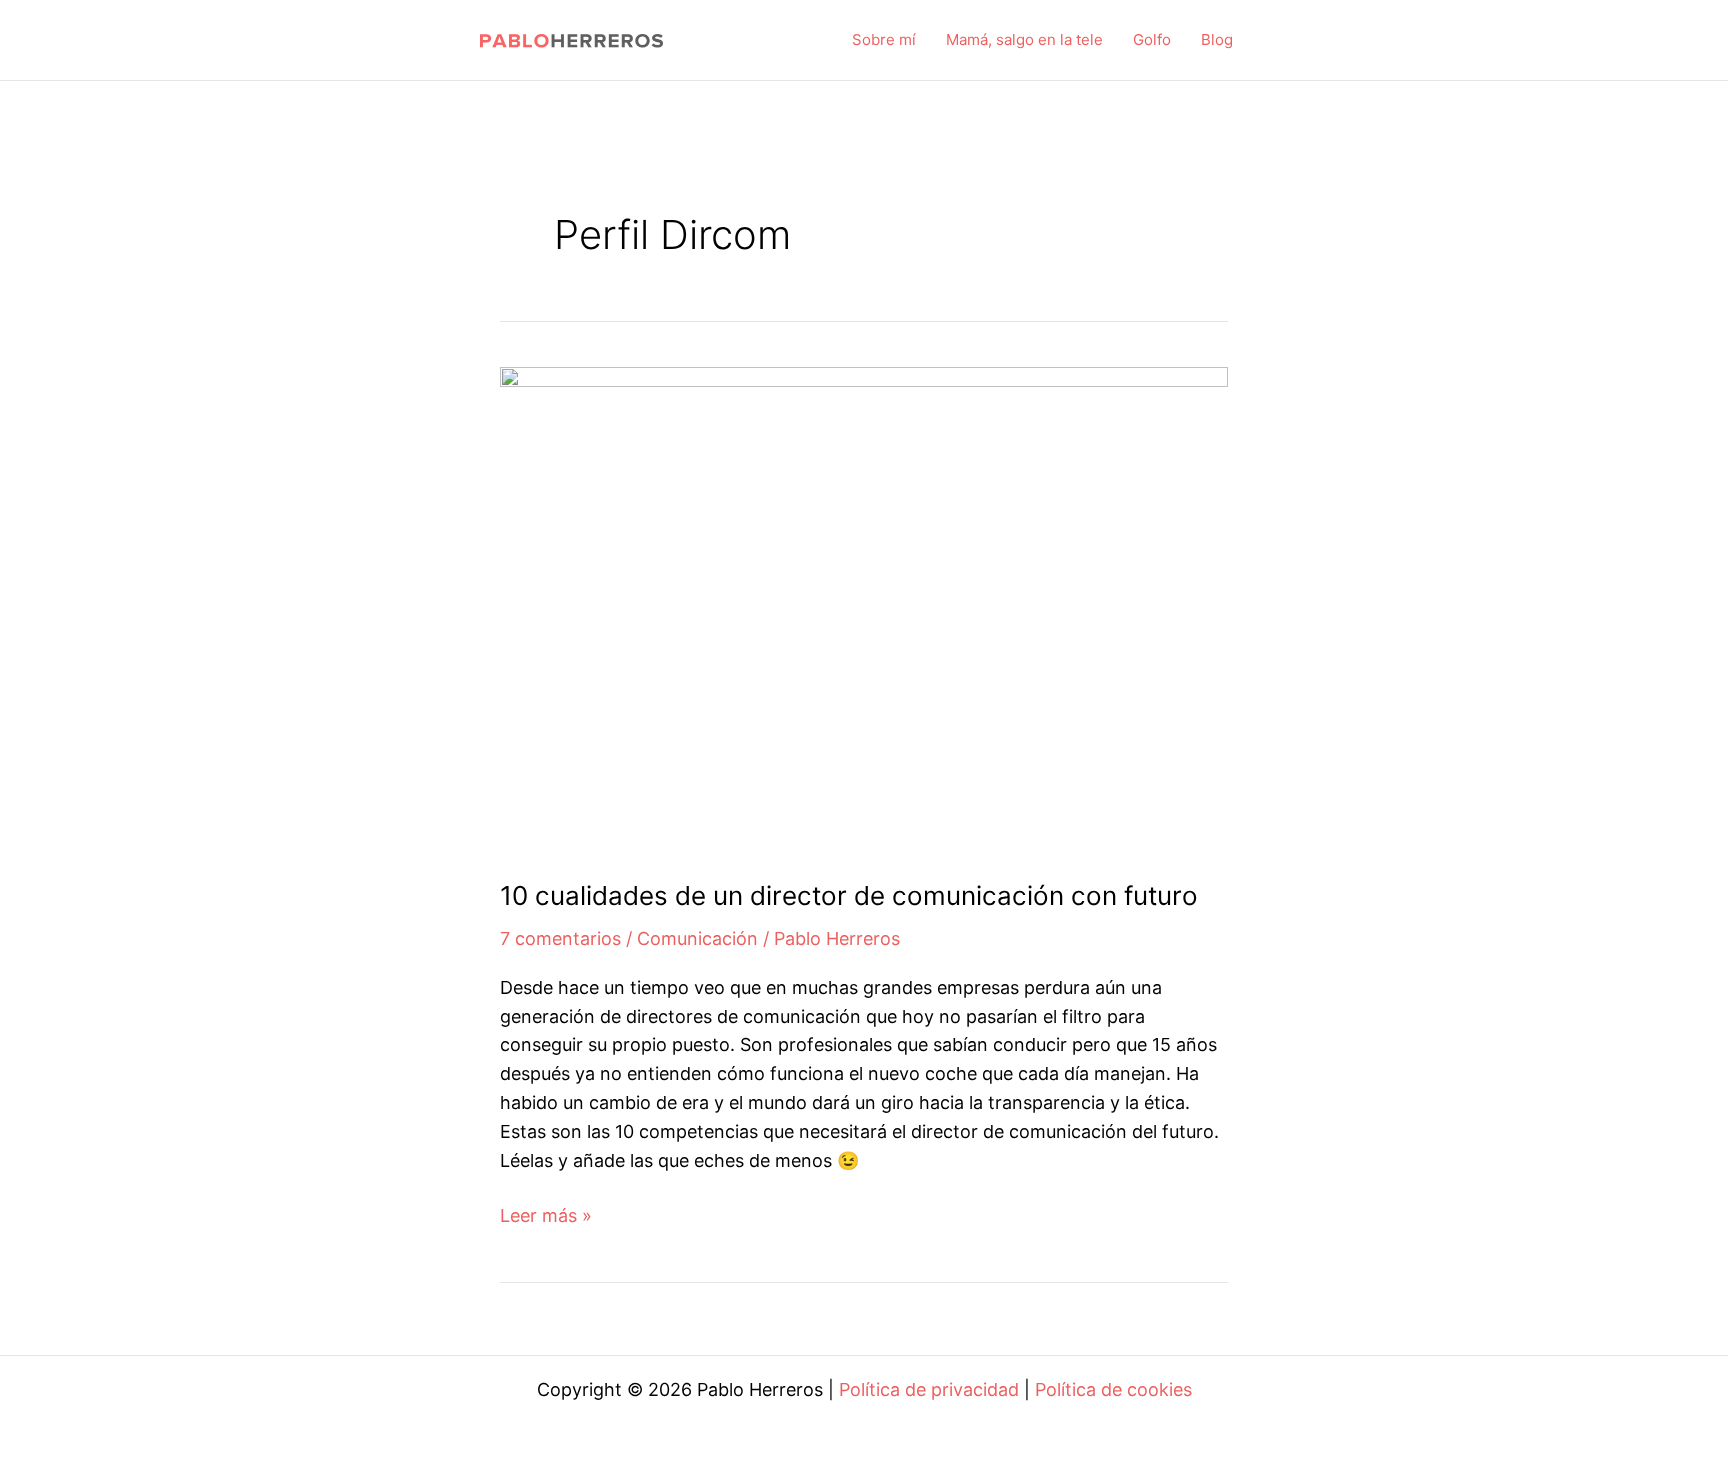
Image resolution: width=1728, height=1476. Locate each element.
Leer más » (546, 1217)
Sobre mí (884, 39)
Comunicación (697, 938)
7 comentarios (560, 938)
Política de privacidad (929, 1389)
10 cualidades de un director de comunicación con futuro (849, 895)
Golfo (1152, 39)
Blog (1217, 39)
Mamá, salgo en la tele (1024, 39)
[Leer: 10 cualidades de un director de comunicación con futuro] (864, 608)
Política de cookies (1113, 1389)
